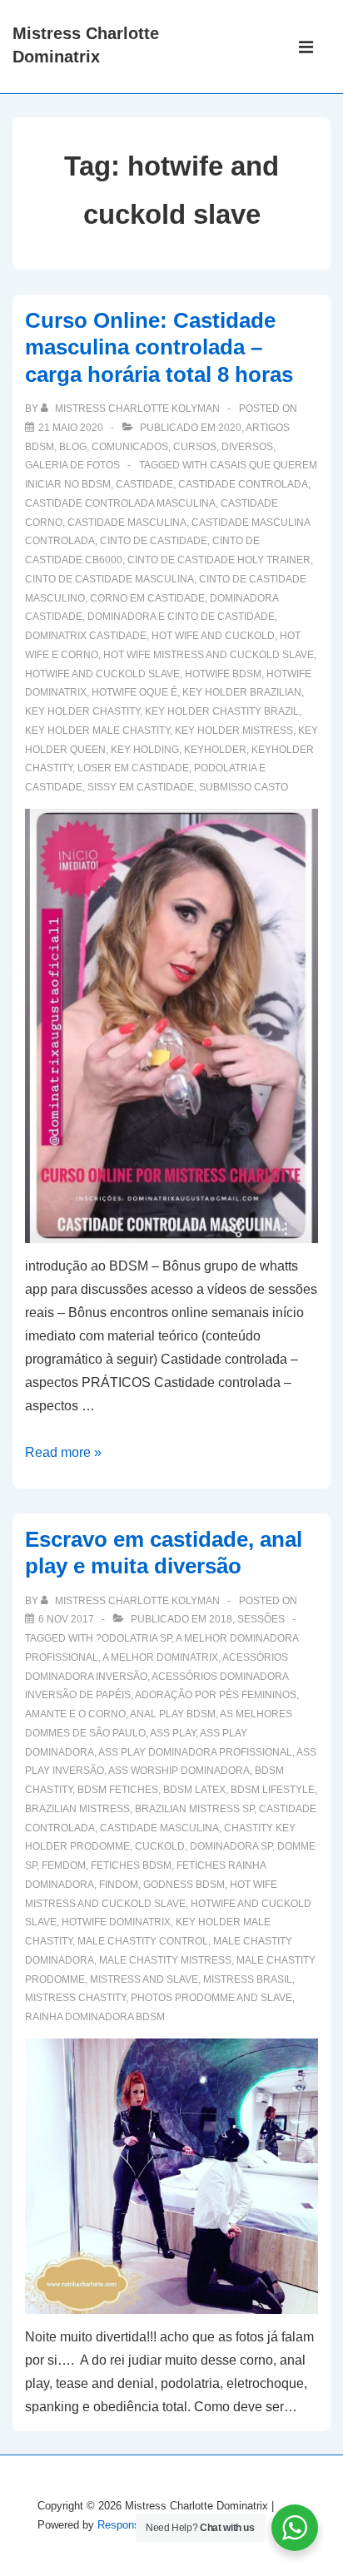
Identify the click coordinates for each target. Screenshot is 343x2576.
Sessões (261, 1619)
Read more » (63, 1452)
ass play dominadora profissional (195, 1752)
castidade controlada (243, 484)
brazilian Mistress (77, 1809)
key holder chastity (82, 711)
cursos (195, 447)
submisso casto (244, 787)
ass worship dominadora (179, 1771)
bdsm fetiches (118, 1790)
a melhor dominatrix (160, 1657)
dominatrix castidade (86, 636)
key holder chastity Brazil (222, 711)
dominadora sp (231, 1846)
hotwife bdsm (223, 674)
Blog (73, 447)
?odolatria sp (134, 1638)
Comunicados (130, 447)
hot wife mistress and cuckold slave (209, 655)
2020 (230, 428)
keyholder (215, 750)
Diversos (247, 447)
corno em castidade (147, 598)
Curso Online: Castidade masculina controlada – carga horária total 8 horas (159, 347)
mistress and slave (144, 1979)
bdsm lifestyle (273, 1790)
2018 (221, 1619)
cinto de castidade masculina (109, 579)
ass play (173, 1733)
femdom (64, 1865)
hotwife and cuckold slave (102, 674)
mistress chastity (75, 1998)
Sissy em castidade (141, 787)
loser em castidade (133, 768)
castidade (144, 484)
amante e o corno (75, 1714)
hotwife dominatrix (116, 1922)
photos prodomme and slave (211, 1998)
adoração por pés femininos (216, 1695)
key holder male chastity (97, 731)
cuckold (160, 1846)
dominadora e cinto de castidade (181, 617)
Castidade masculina (127, 523)
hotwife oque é (134, 692)
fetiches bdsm (131, 1865)
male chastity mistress (165, 1960)
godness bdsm (184, 1885)
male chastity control (143, 1941)
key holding (145, 750)
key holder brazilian (242, 692)
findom (119, 1885)
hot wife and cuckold (213, 636)
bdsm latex (194, 1790)
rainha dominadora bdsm (95, 2017)
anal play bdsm (173, 1714)
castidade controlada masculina (120, 503)
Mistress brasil (248, 1979)
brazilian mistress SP (194, 1809)
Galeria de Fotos (72, 465)
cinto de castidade (154, 541)
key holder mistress (234, 731)
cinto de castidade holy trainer (219, 560)
